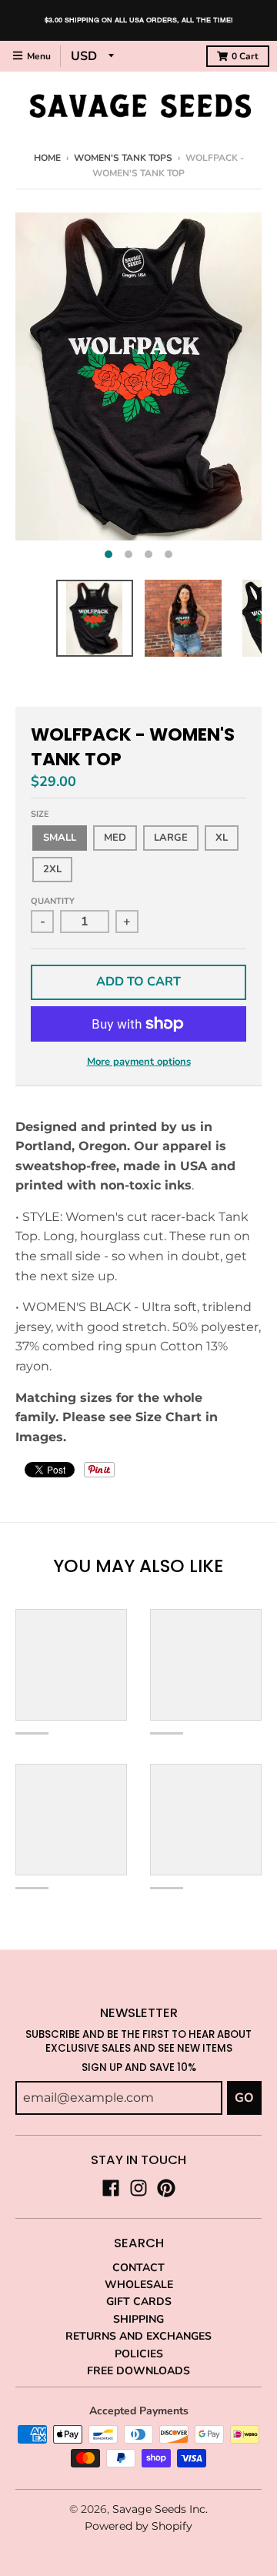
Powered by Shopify (138, 2526)
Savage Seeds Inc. (160, 2509)
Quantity (53, 901)
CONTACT (138, 2268)
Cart (245, 56)
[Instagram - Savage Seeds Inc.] (138, 2188)
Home (47, 158)
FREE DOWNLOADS (138, 2371)
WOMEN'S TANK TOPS (123, 158)
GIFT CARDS (139, 2302)
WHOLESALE (139, 2285)
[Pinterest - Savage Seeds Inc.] (166, 2188)
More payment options (139, 1062)
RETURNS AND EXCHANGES (138, 2336)
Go (244, 2098)
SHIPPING (138, 2319)
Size (40, 814)
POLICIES (139, 2354)
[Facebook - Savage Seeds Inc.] (111, 2188)
